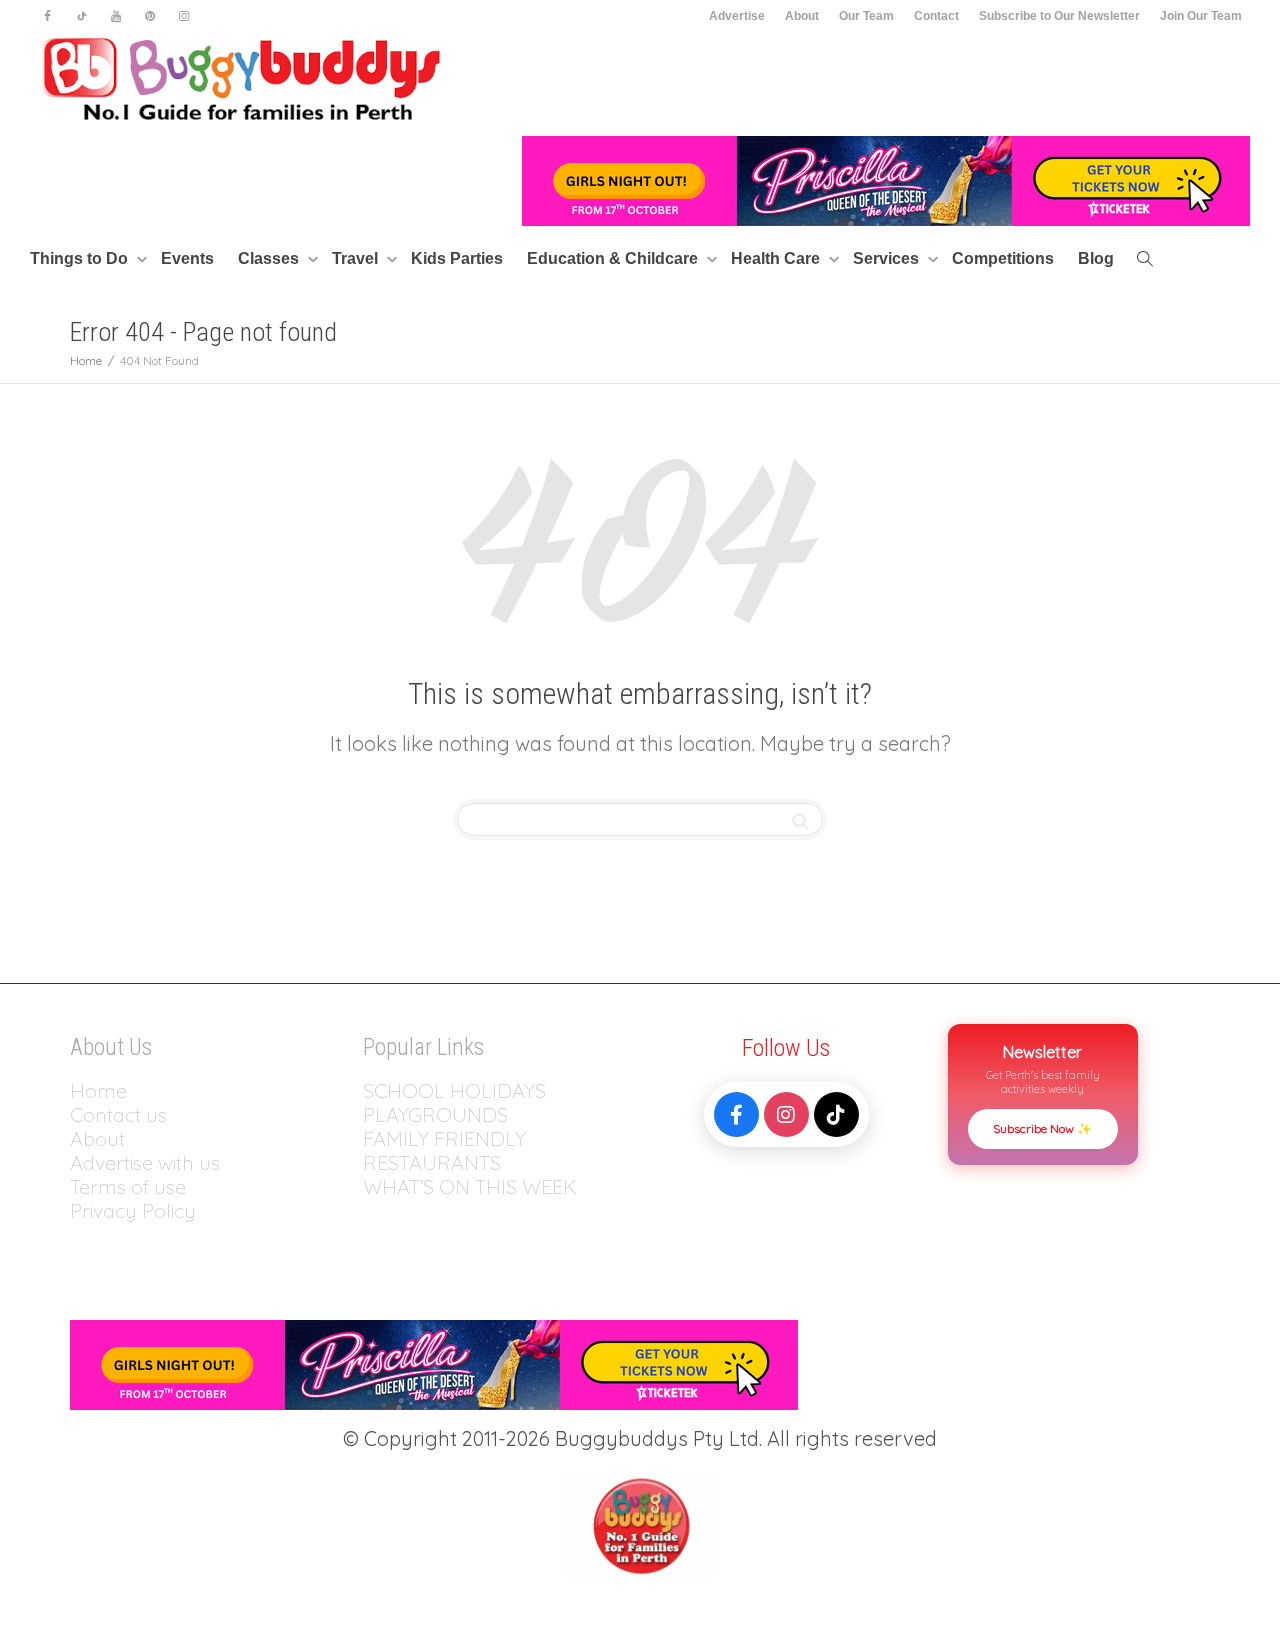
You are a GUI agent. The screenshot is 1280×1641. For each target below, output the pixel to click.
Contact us (118, 1114)
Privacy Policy (135, 1210)
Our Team (866, 16)
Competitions (1003, 258)
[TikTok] (836, 1114)
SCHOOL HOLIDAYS (454, 1090)
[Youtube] (115, 16)
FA (374, 1138)
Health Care (777, 258)
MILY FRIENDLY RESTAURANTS (444, 1150)
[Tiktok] (81, 16)
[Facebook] (47, 16)
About (802, 16)
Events (187, 258)
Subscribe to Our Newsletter (1059, 16)
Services (888, 258)
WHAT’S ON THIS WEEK (470, 1186)
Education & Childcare (614, 258)
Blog (1096, 258)
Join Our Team (1201, 16)
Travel (357, 258)
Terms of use (128, 1186)
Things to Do (81, 258)
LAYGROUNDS (441, 1114)
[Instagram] (183, 16)
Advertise (737, 16)
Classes (270, 258)
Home (98, 1090)
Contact (936, 16)
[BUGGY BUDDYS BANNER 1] (886, 179)
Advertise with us (145, 1162)
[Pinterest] (149, 16)
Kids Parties (457, 258)
